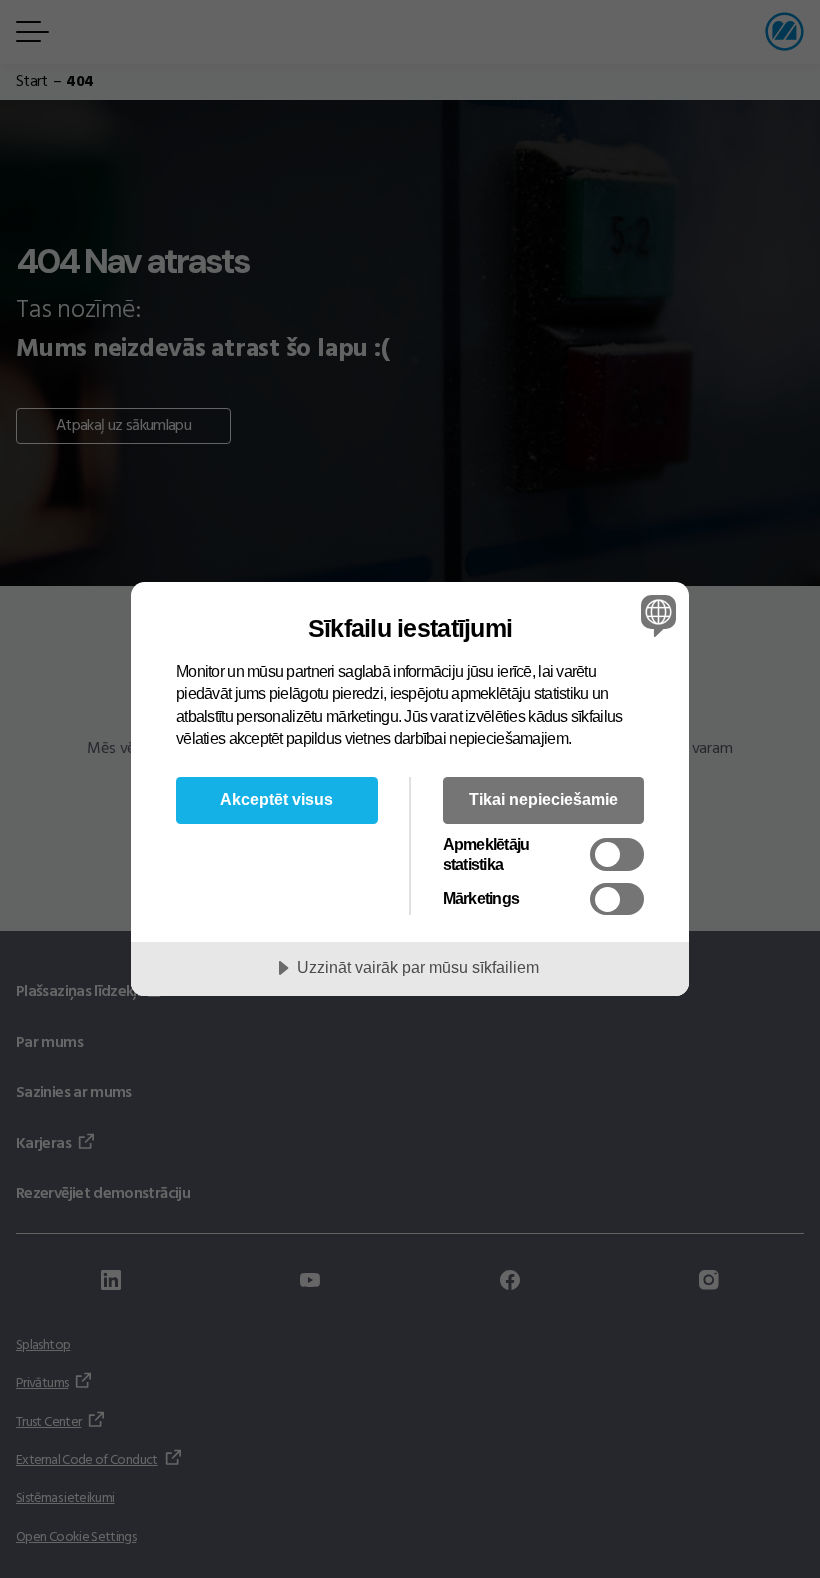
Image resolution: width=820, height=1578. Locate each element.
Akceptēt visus (276, 799)
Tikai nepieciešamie (543, 799)
